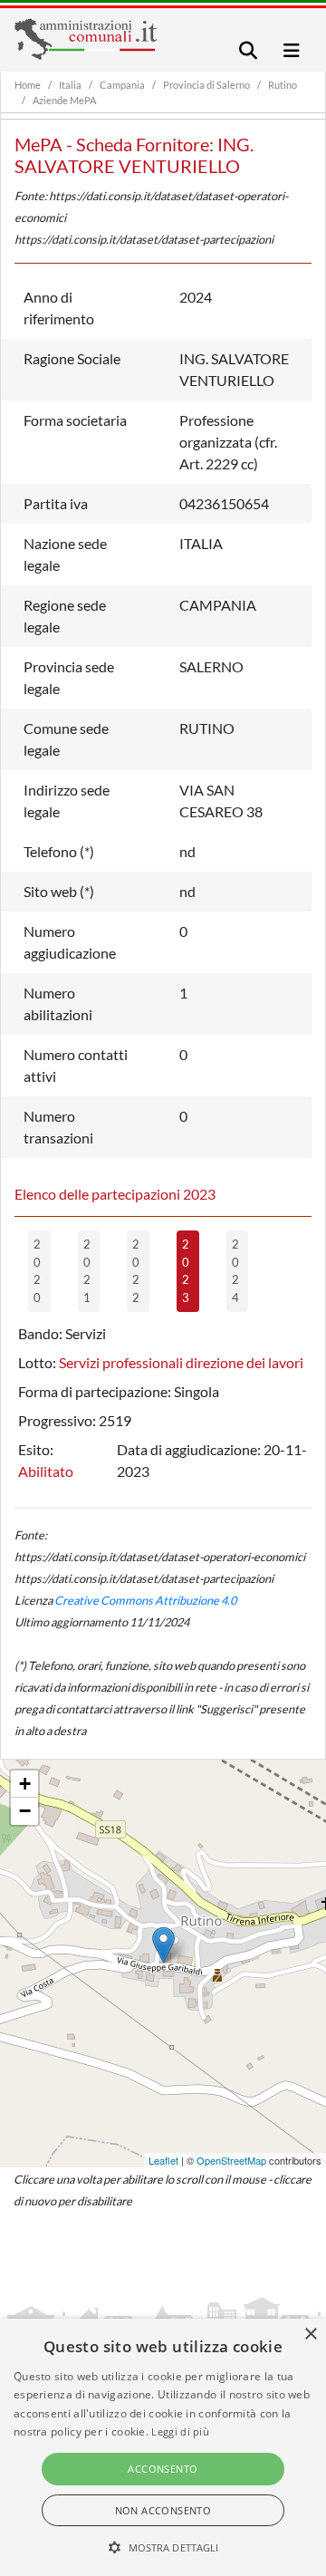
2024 (235, 1271)
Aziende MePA (64, 100)
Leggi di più (180, 2431)
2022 (136, 1271)
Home (28, 85)
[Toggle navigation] (248, 50)
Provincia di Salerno (206, 85)
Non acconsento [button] (163, 2510)
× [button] (310, 2335)
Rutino (283, 85)
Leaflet (163, 2160)
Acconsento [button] (163, 2469)
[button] (163, 2547)
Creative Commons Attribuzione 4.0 (145, 1600)
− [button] (25, 1811)
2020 (37, 1271)
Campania (122, 85)
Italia (70, 85)
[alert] (163, 2447)
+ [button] (25, 1784)
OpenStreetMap (231, 2160)
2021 (87, 1271)
